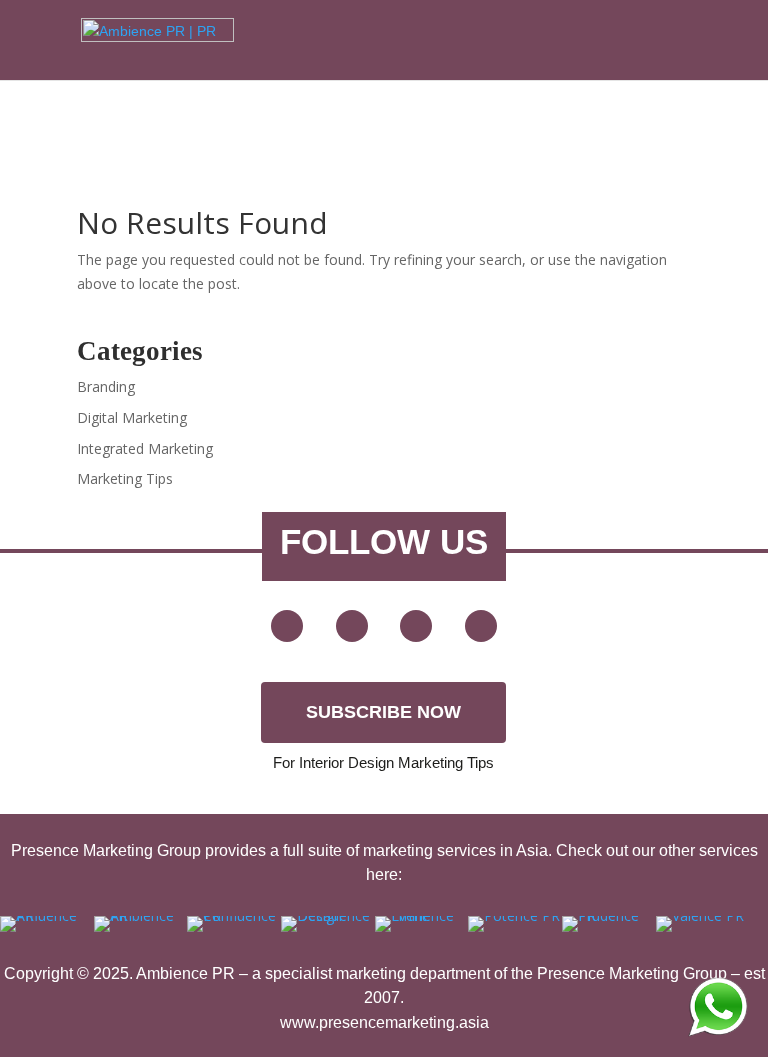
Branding (106, 386)
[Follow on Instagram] (481, 626)
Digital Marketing (132, 417)
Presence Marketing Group (632, 973)
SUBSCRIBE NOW (383, 712)
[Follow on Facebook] (352, 626)
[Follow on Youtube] (287, 626)
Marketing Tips (125, 478)
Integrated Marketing (145, 448)
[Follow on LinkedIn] (416, 626)
